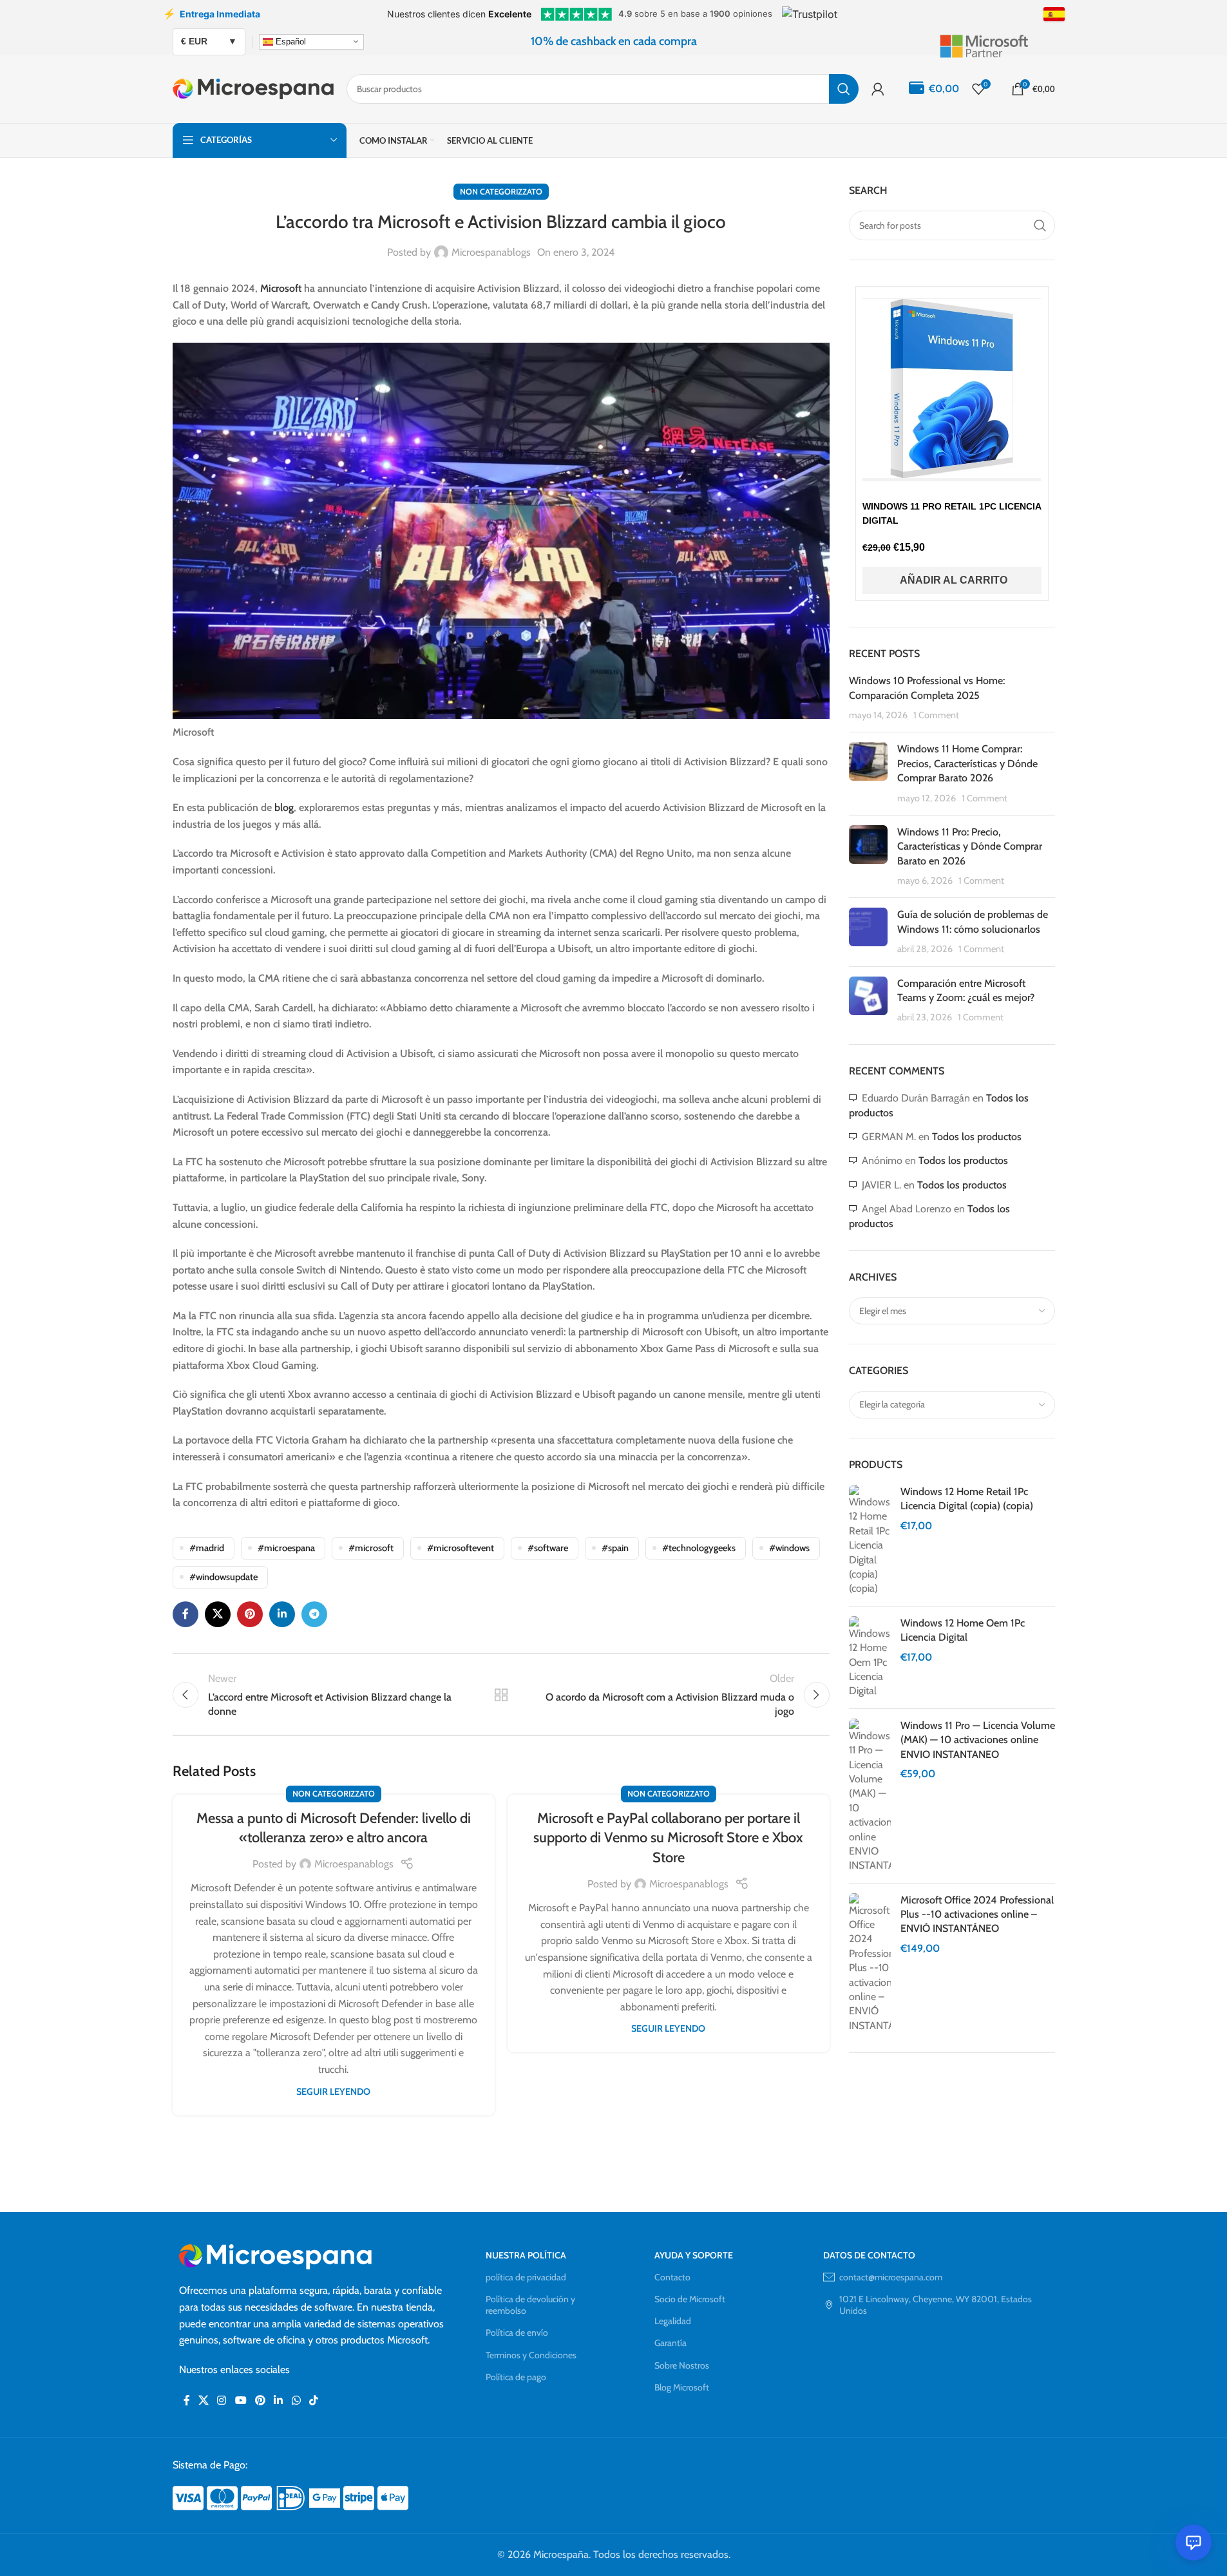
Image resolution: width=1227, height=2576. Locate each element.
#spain (615, 1548)
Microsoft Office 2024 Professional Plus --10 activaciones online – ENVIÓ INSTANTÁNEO (977, 1914)
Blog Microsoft (682, 2387)
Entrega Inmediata (212, 14)
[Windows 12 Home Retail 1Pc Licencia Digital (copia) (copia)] (870, 1541)
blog (284, 807)
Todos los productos (977, 1137)
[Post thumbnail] (868, 774)
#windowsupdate (224, 1577)
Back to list (500, 1695)
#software (548, 1548)
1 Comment (936, 715)
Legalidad (673, 2321)
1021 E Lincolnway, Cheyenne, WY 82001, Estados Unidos (936, 2305)
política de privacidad (526, 2277)
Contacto (672, 2277)
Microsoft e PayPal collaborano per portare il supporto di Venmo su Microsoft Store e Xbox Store (668, 1838)
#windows (789, 1548)
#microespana (286, 1548)
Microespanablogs (491, 252)
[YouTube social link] (241, 2400)
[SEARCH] (844, 89)
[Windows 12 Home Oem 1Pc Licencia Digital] (870, 1657)
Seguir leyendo (333, 2092)
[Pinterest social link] (250, 1614)
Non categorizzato (501, 192)
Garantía (671, 2343)
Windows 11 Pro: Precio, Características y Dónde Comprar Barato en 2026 (970, 846)
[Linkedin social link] (282, 1614)
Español (290, 41)
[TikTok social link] (313, 2400)
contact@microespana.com (891, 2277)
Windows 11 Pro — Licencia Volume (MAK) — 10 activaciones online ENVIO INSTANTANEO (978, 1740)
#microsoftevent (461, 1548)
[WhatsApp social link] (296, 2400)
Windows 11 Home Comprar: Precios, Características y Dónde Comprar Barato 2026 (967, 763)
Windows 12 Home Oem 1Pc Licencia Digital (963, 1630)
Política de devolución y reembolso (530, 2305)
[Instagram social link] (222, 2400)
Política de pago (516, 2377)
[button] (952, 580)
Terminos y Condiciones (531, 2355)
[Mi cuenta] (878, 89)
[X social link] (218, 1614)
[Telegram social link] (314, 1614)
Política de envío (517, 2333)
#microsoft (371, 1548)
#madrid (207, 1548)
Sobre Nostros (682, 2365)
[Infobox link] (997, 41)
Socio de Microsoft (690, 2299)
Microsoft (281, 288)
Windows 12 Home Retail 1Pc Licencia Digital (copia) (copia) (967, 1499)
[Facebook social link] (185, 1614)
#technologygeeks (699, 1548)
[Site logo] (253, 88)
